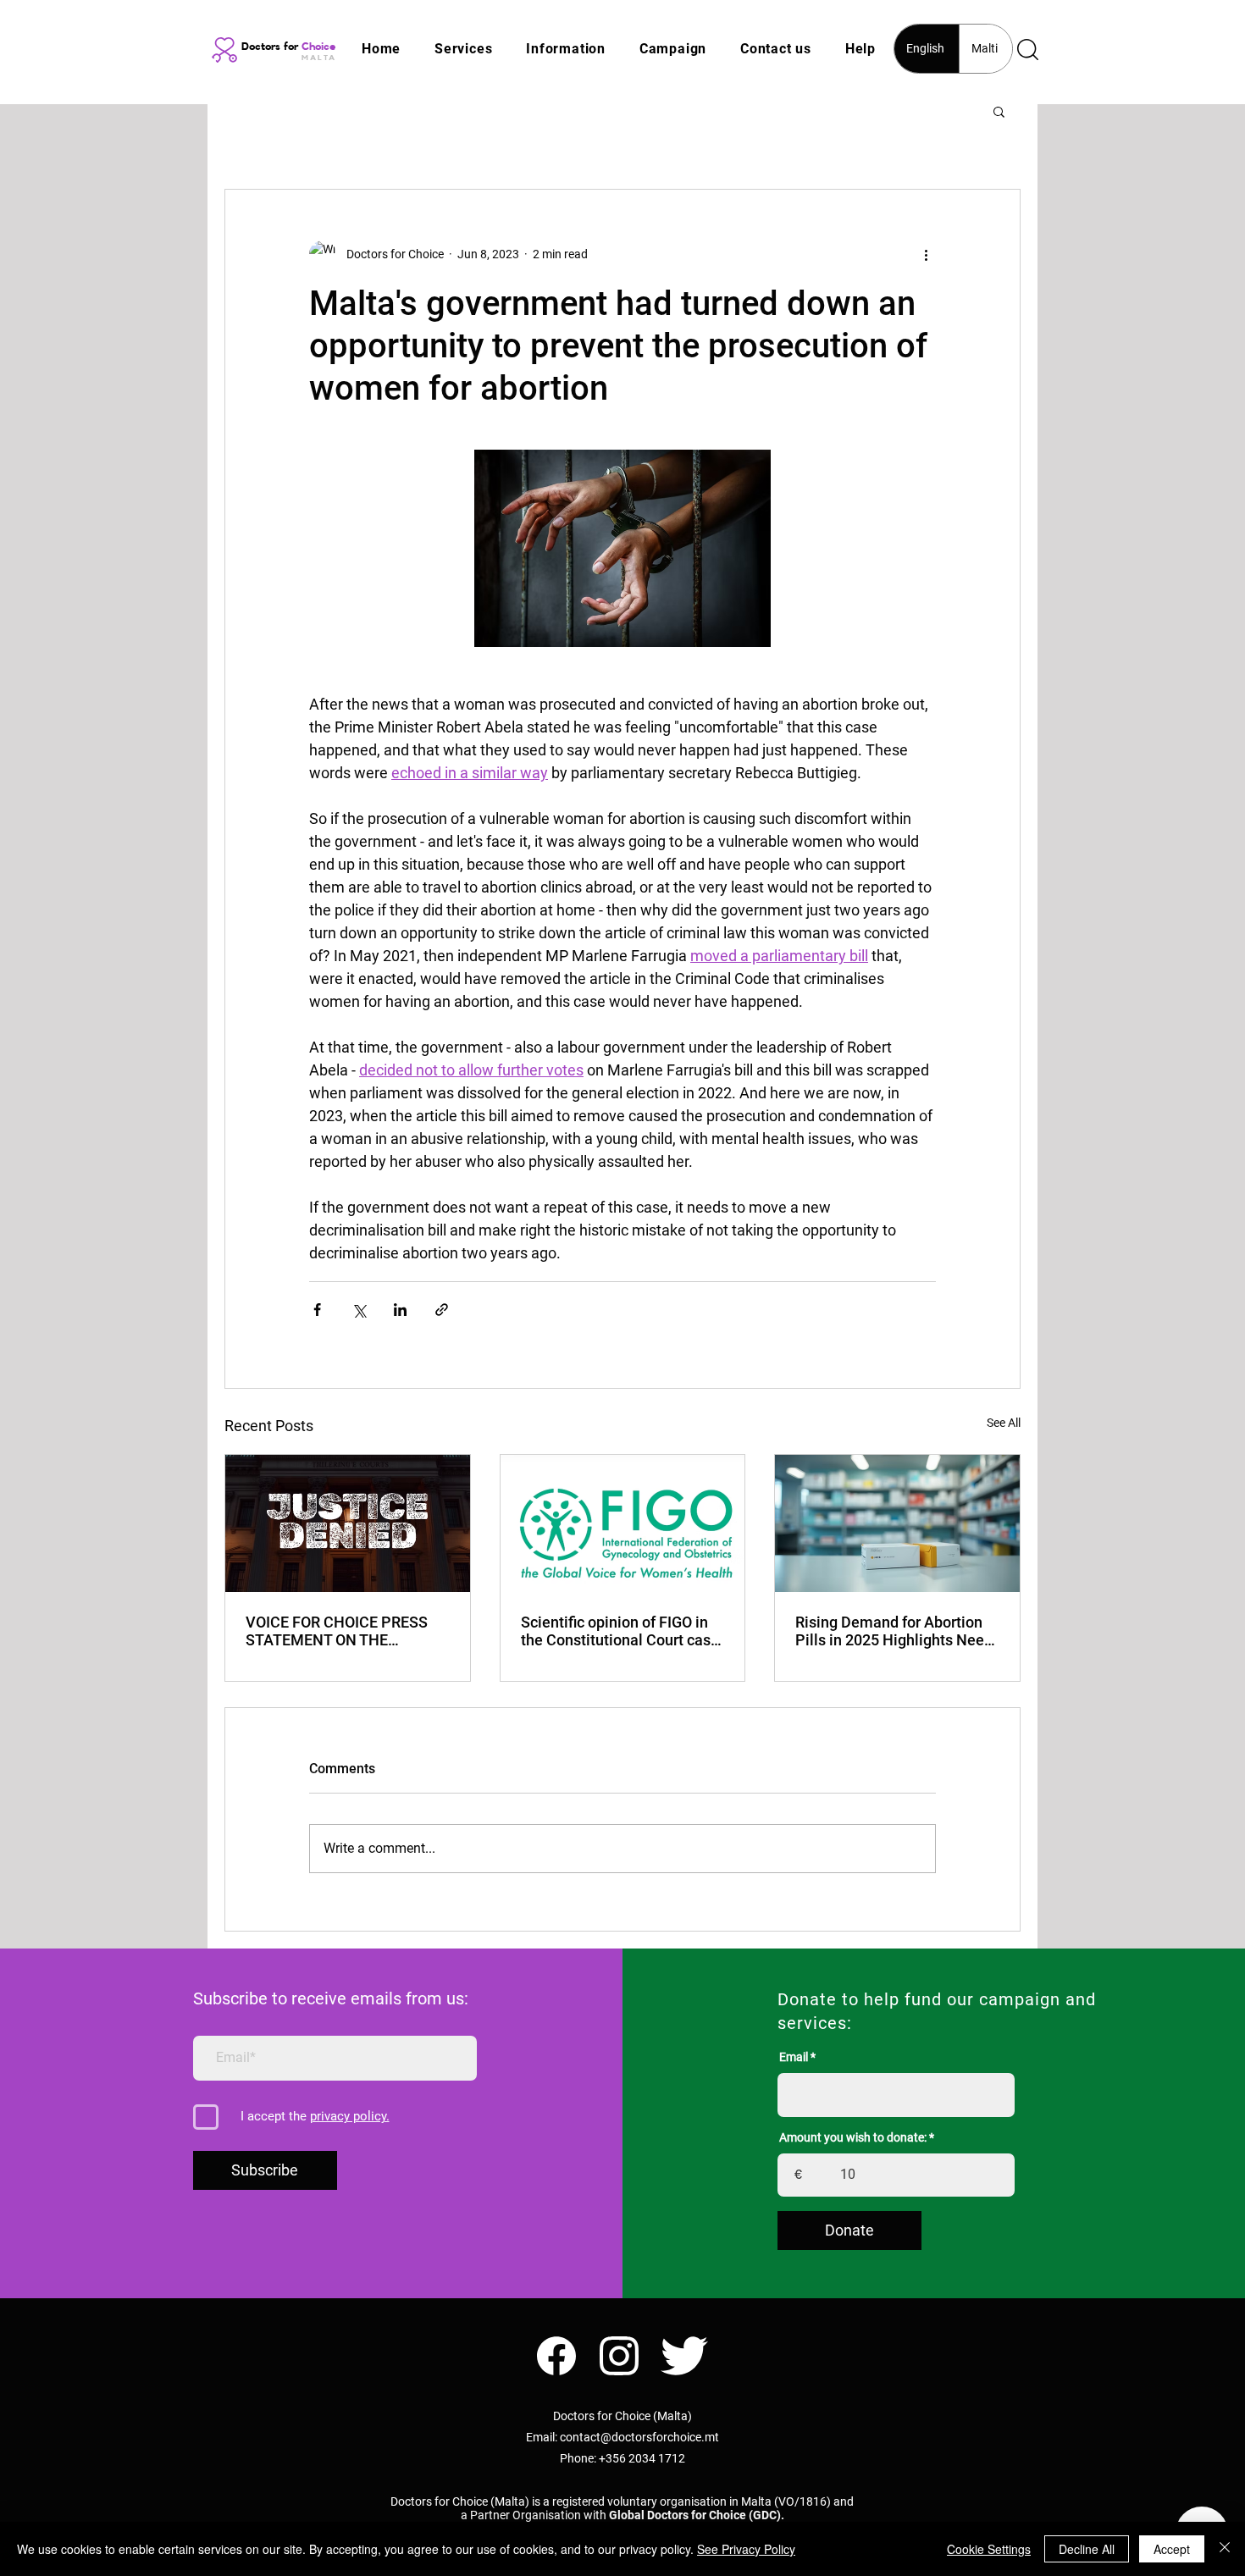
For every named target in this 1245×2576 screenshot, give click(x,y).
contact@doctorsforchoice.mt (639, 2437)
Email (794, 2057)
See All (1004, 1423)
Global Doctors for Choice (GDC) (695, 2515)
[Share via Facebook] (317, 1310)
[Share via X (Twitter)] (359, 1310)
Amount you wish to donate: (853, 2137)
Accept (1172, 2549)
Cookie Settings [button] (989, 2549)
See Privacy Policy (746, 2549)
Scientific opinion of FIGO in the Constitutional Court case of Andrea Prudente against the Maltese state (620, 1631)
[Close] (1225, 2549)
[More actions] (926, 254)
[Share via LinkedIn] (400, 1310)
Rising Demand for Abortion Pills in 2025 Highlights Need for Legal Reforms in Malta (894, 1631)
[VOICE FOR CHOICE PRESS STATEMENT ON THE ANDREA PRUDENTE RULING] (348, 1523)
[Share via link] (442, 1310)
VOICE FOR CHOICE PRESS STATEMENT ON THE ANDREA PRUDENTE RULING (344, 1631)
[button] (463, 49)
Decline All (1087, 2549)
